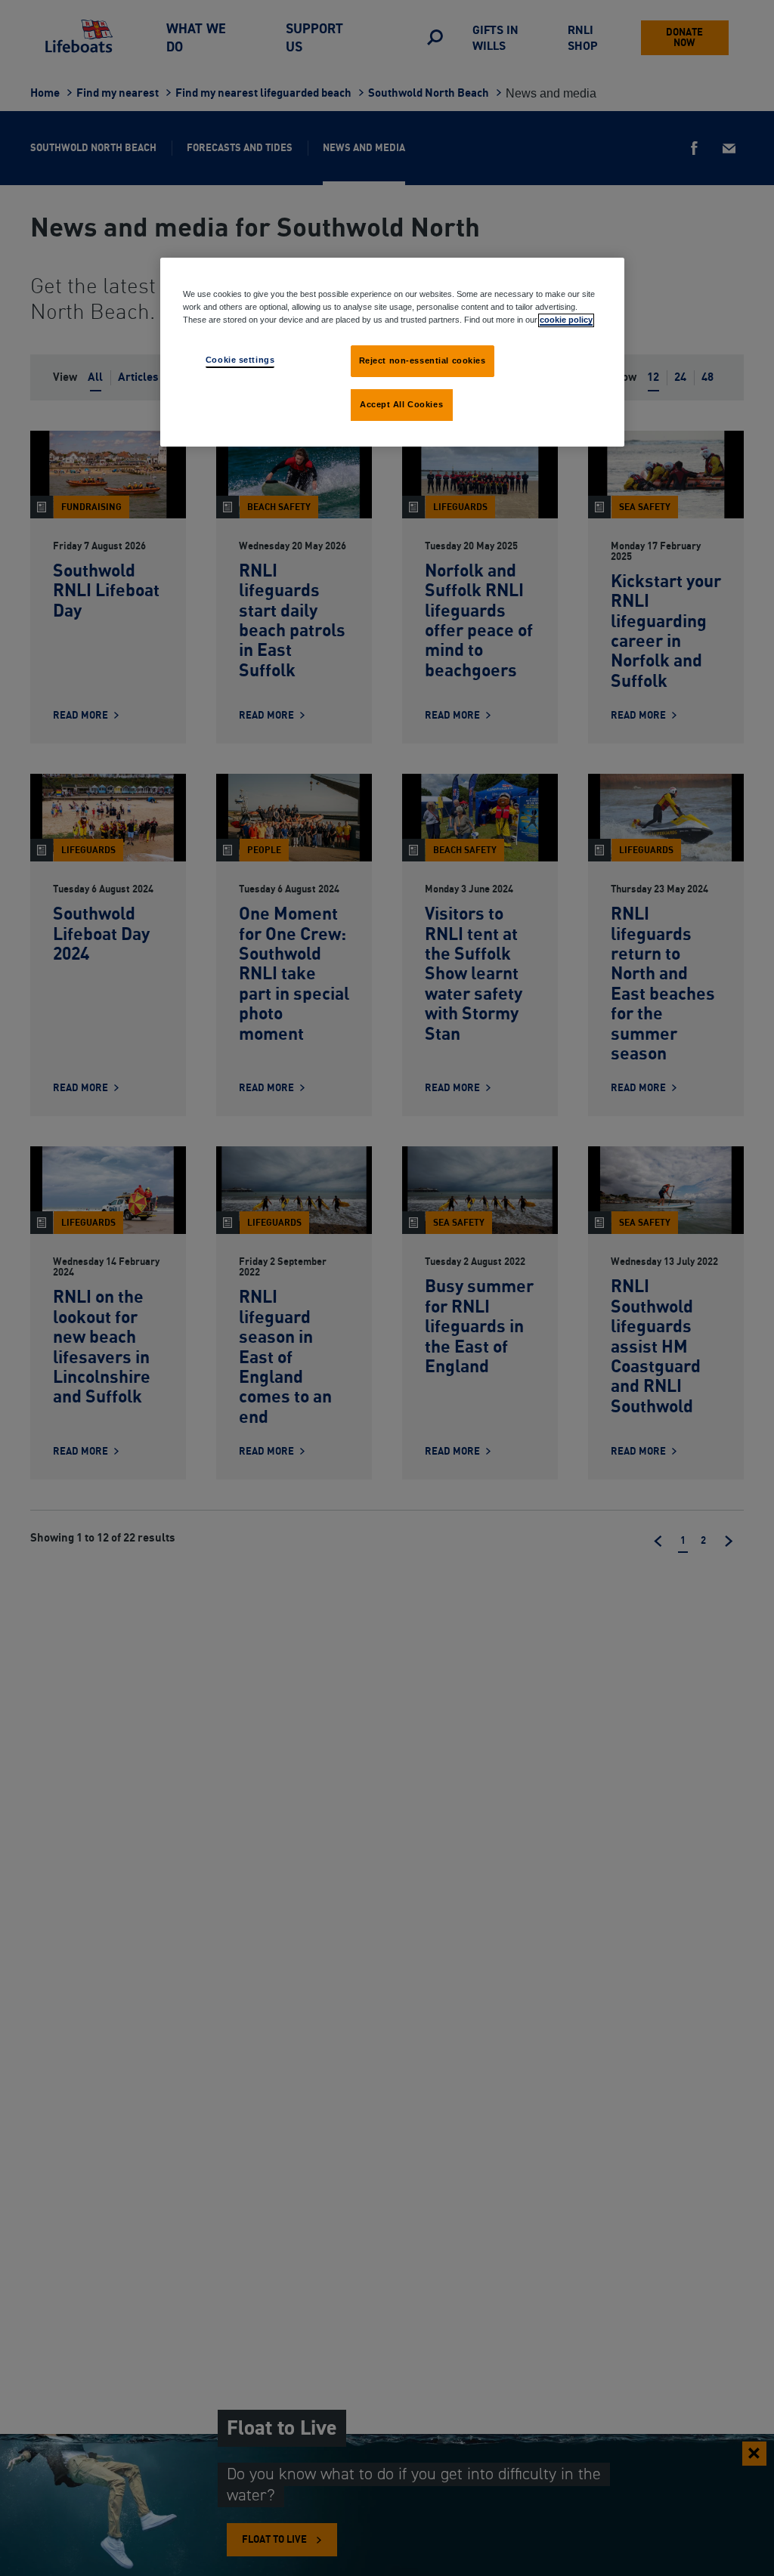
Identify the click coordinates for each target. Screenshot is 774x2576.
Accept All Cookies (401, 404)
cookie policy (566, 320)
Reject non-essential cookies (423, 360)
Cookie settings (240, 360)
